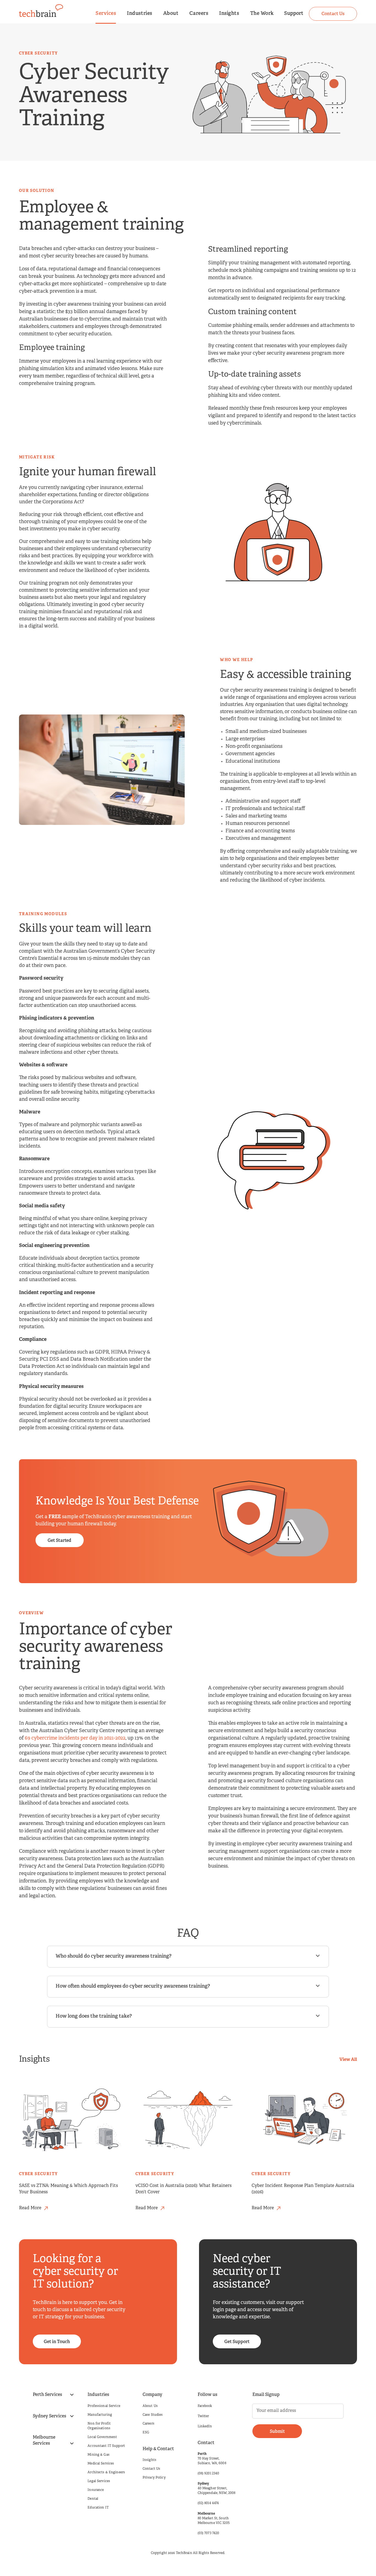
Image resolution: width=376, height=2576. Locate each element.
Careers (199, 14)
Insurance (96, 2490)
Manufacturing (100, 2415)
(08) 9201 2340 (209, 2474)
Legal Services (99, 2481)
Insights (229, 14)
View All (348, 2060)
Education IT (98, 2508)
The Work (262, 14)
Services (106, 14)
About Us (150, 2406)
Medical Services (101, 2464)
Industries (139, 14)
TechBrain (184, 2553)
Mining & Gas (98, 2455)
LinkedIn (205, 2426)
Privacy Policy (154, 2478)
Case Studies (153, 2415)
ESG (146, 2433)
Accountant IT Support (106, 2446)
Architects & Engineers (106, 2472)
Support (294, 14)
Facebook (205, 2406)
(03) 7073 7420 (209, 2533)
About (171, 14)
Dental (93, 2499)
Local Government (102, 2437)
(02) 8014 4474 (208, 2503)
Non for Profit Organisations (99, 2426)
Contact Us (151, 2469)
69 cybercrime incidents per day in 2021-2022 (75, 1738)
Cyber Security (38, 2174)
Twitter (203, 2416)
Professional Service (104, 2406)
